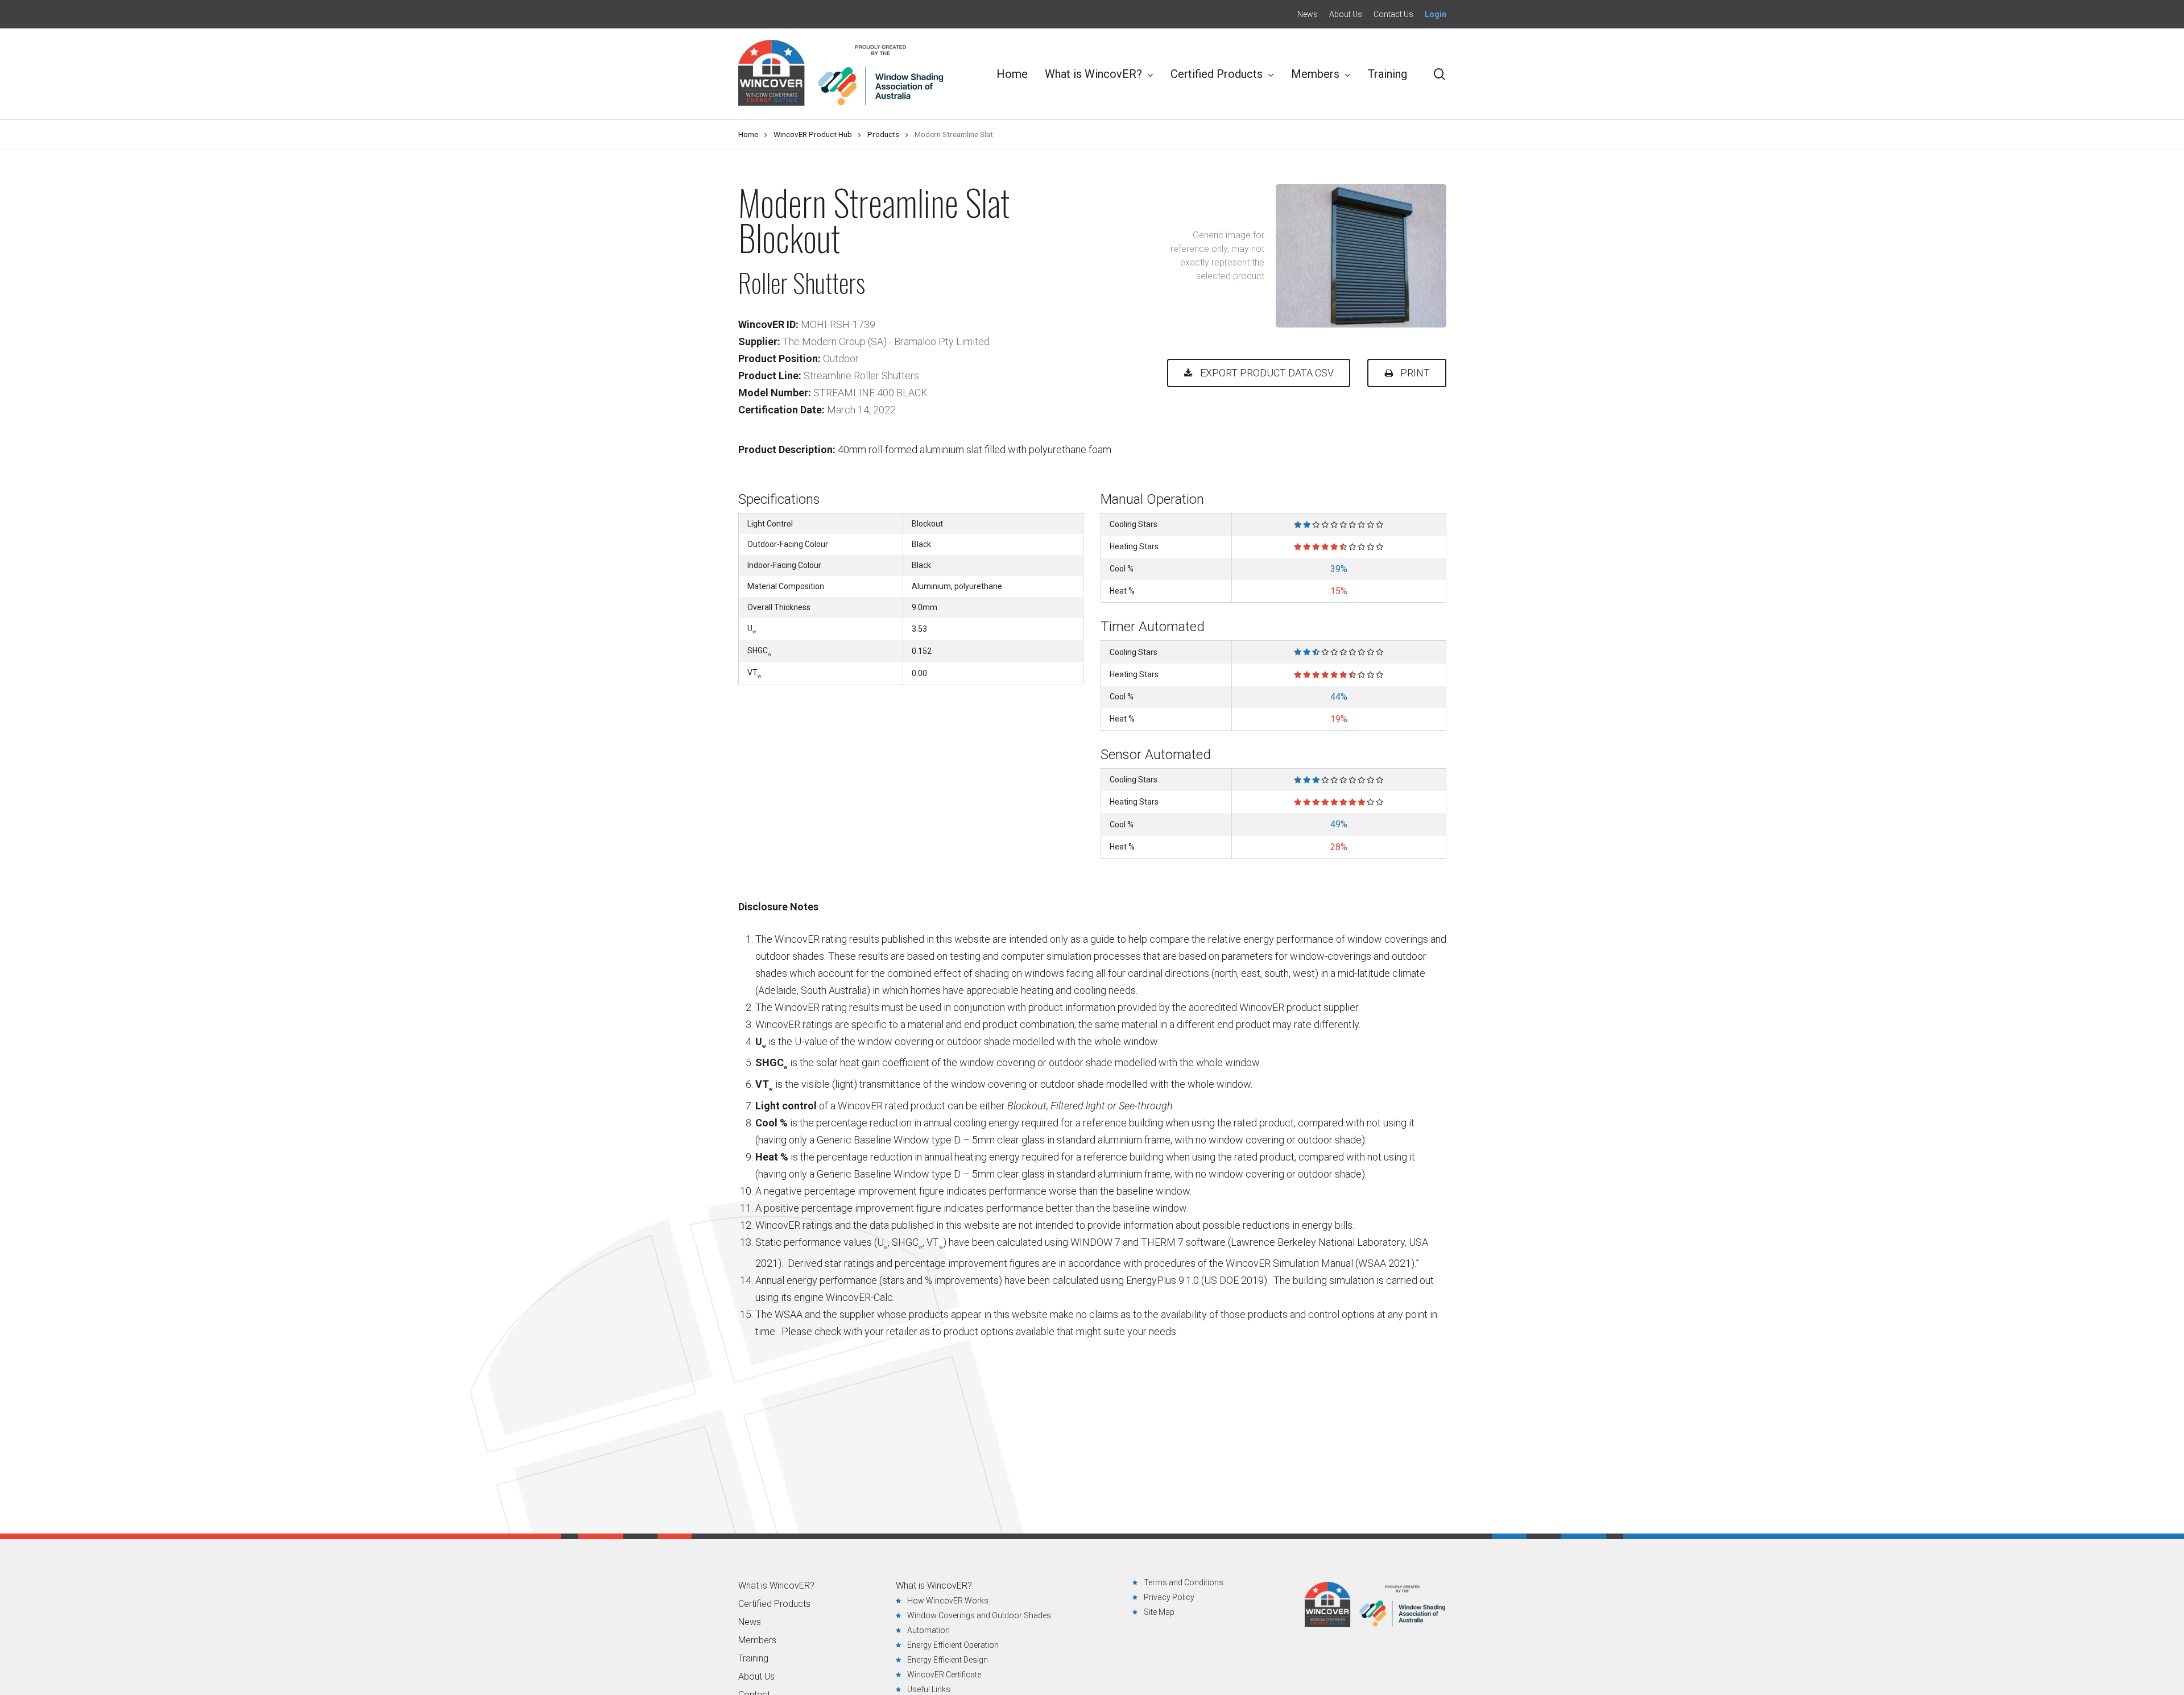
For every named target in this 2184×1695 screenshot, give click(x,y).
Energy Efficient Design (948, 1660)
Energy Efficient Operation (953, 1645)
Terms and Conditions (1184, 1582)
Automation (928, 1630)
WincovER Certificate (944, 1675)
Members (757, 1640)
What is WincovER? (776, 1586)
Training (753, 1659)
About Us (756, 1677)
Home (748, 134)
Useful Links (929, 1689)
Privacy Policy (1169, 1597)
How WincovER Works (948, 1601)
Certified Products (774, 1604)
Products (883, 134)
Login (1436, 14)
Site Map (1159, 1612)
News (750, 1622)
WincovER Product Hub (813, 134)
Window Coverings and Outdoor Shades (979, 1615)
